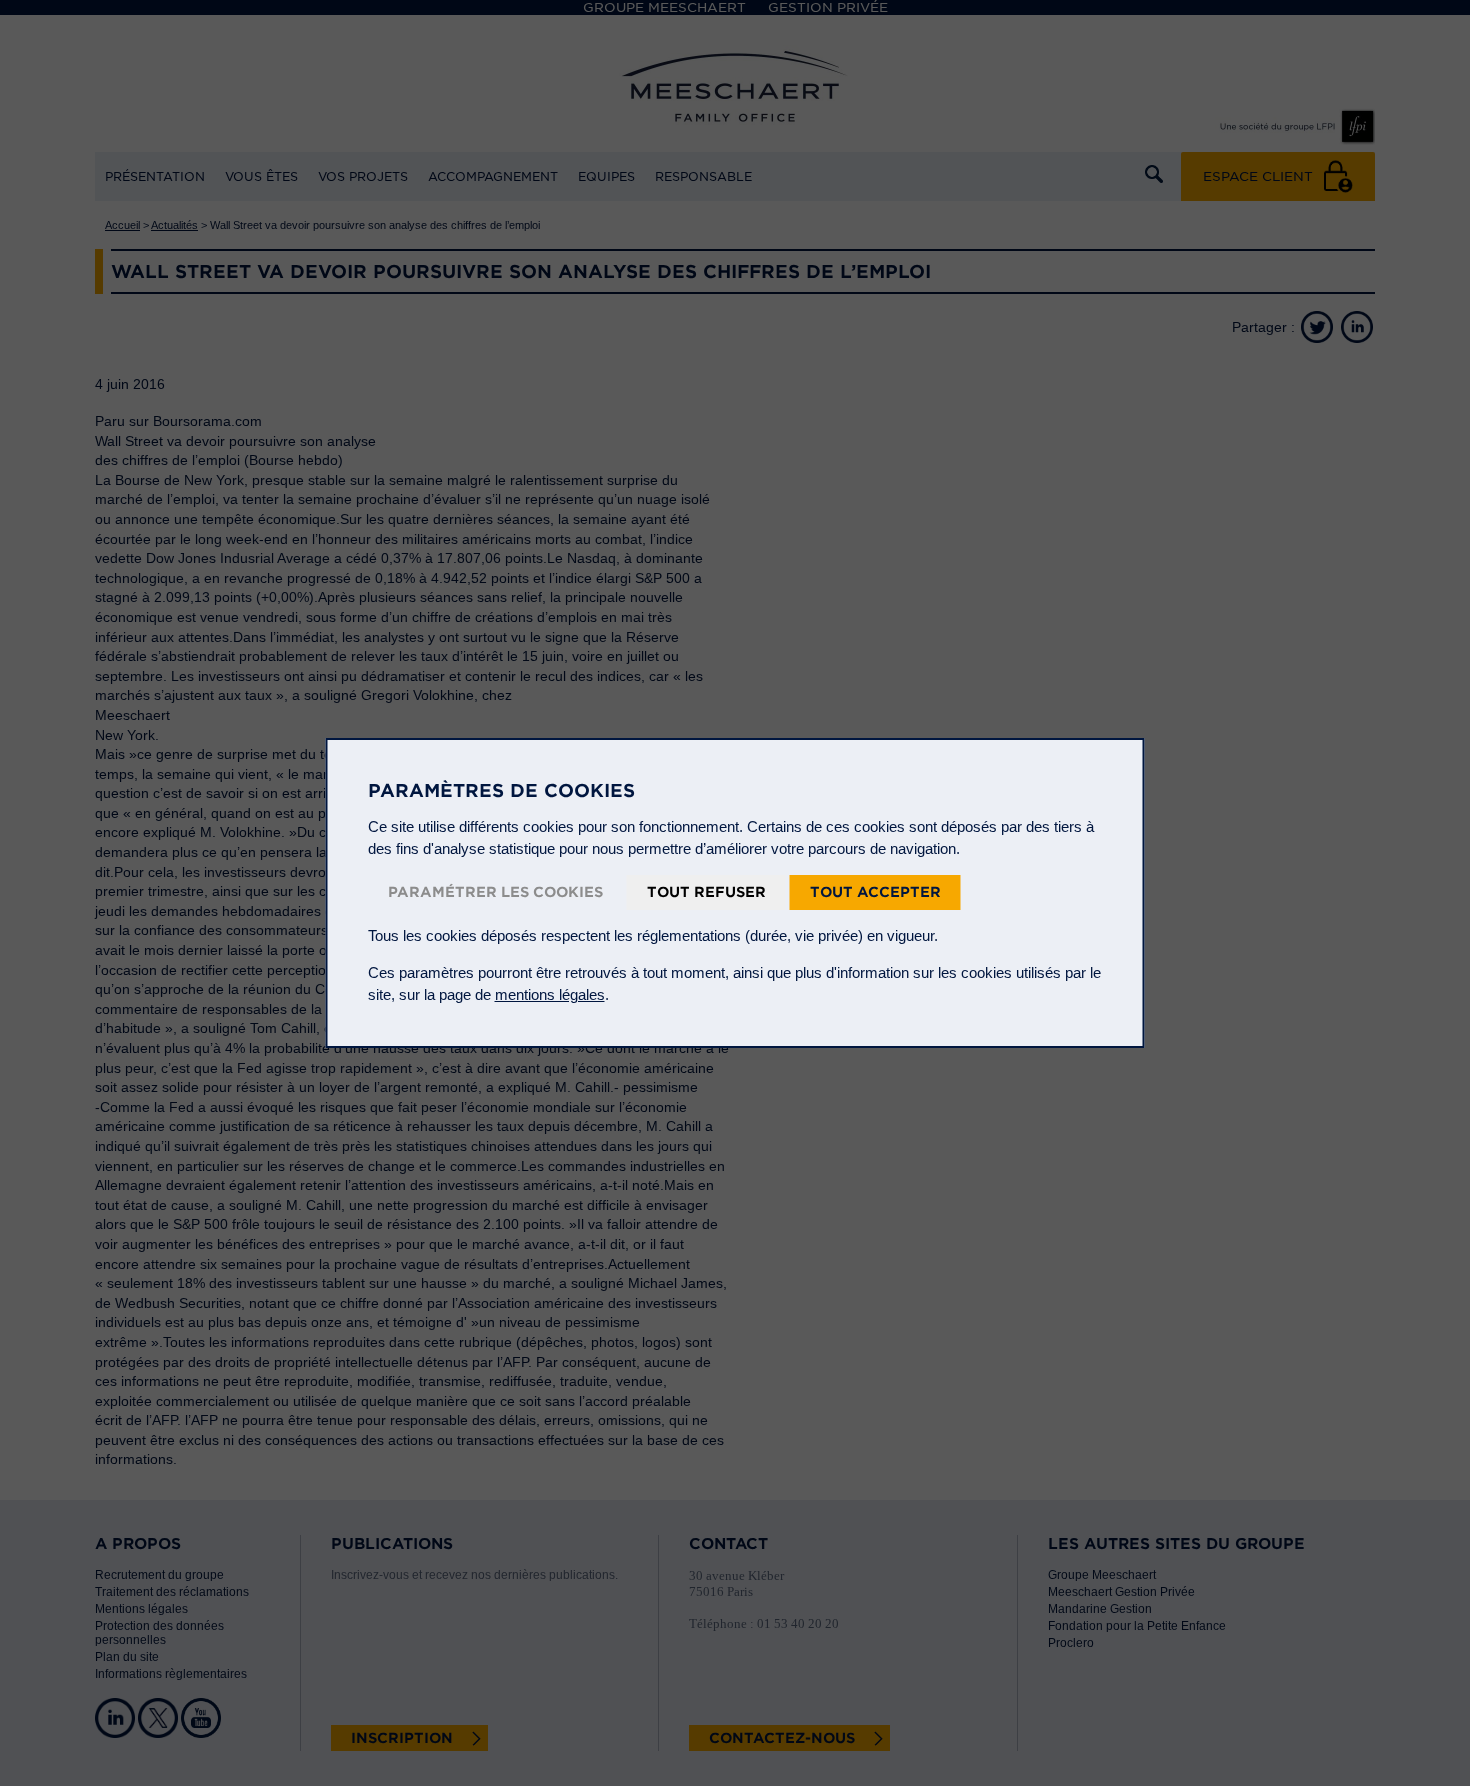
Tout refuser (706, 892)
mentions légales (550, 994)
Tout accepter (875, 892)
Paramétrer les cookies (495, 892)
